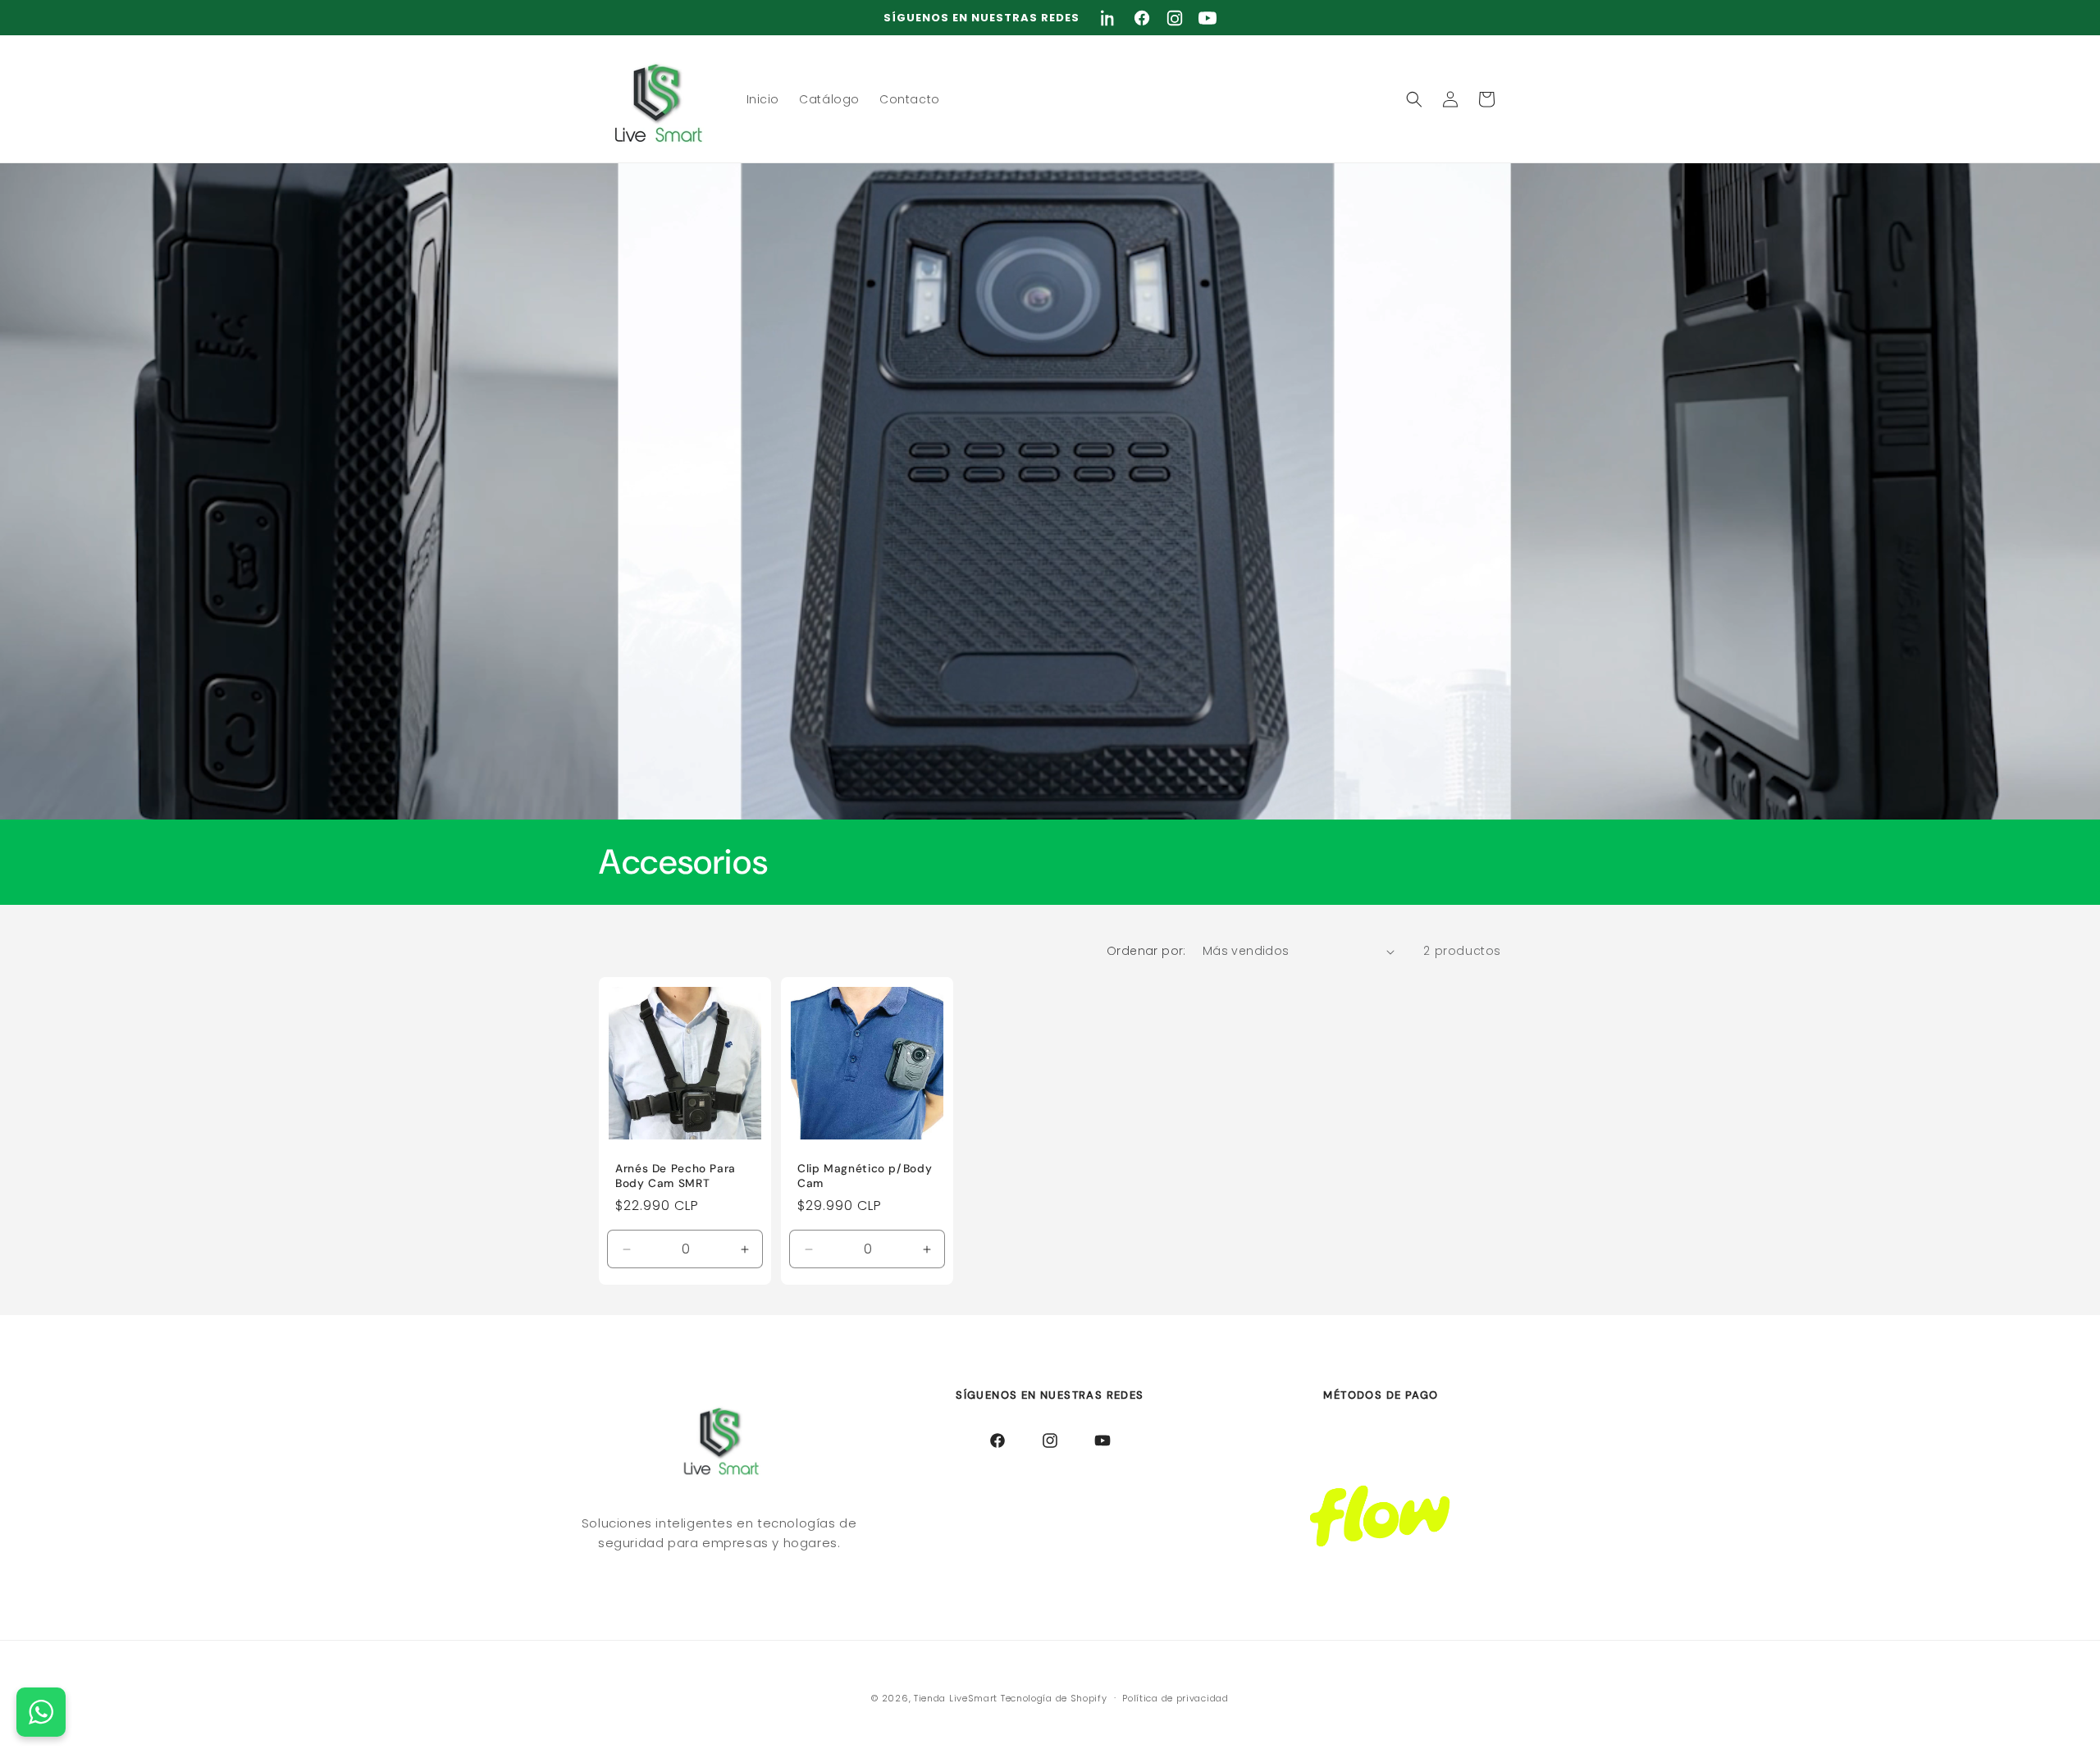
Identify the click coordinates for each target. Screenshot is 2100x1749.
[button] (1414, 99)
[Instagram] (1175, 18)
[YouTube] (1207, 18)
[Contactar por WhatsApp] (41, 1712)
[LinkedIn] (1109, 18)
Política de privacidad (1175, 1697)
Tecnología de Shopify (1054, 1698)
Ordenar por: (1146, 951)
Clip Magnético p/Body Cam (865, 1177)
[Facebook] (1142, 18)
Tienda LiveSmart (957, 1698)
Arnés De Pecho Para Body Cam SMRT (676, 1177)
